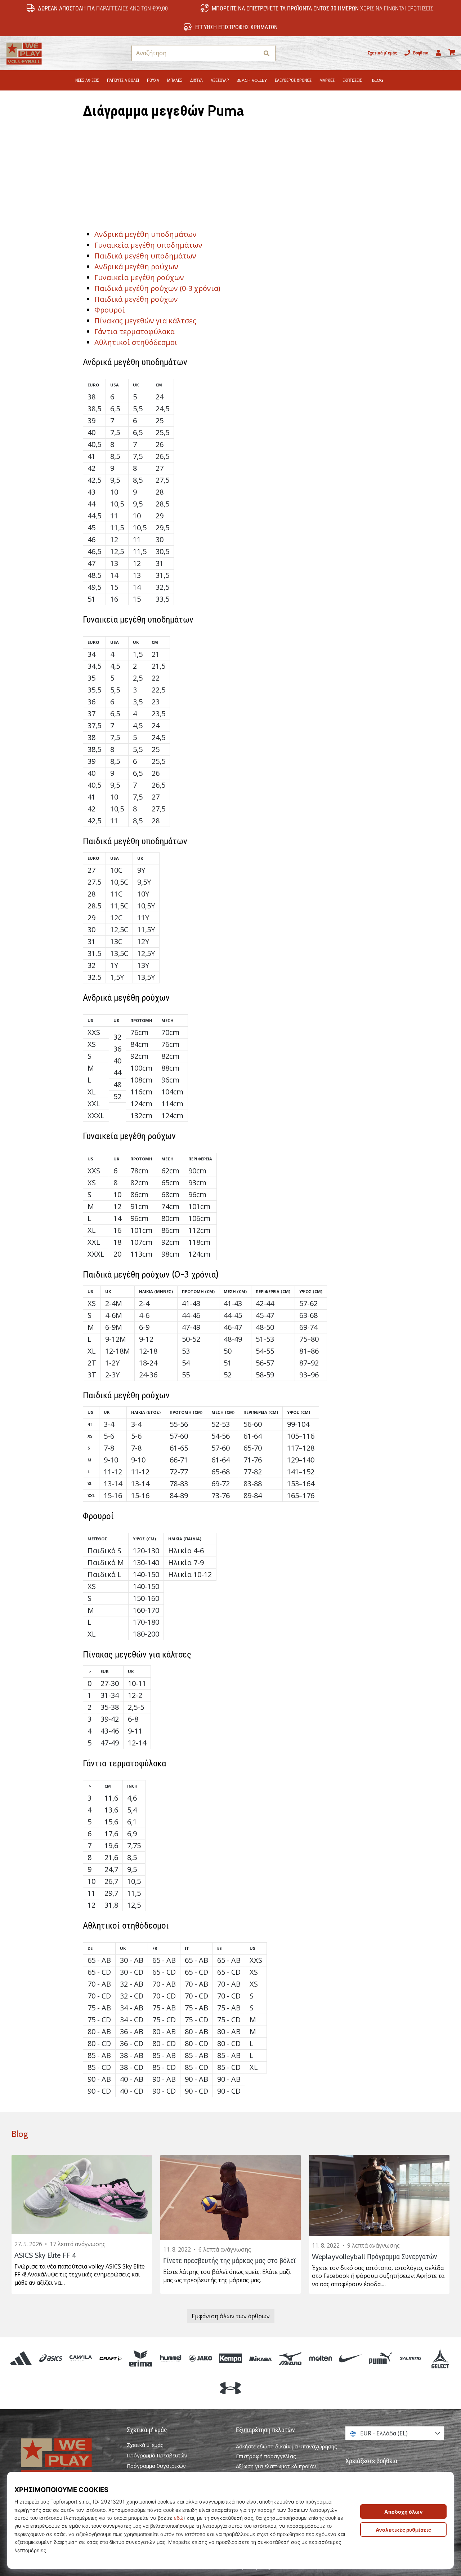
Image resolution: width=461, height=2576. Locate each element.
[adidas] (21, 2358)
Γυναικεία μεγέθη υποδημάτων (148, 245)
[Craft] (111, 2358)
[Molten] (320, 2358)
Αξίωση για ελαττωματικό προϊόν (276, 2466)
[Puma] (380, 2358)
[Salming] (410, 2358)
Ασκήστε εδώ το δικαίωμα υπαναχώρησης (287, 2446)
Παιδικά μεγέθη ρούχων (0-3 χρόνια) (157, 288)
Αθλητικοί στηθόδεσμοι (136, 342)
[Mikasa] (261, 2358)
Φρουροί (110, 310)
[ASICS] (51, 2358)
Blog (20, 2134)
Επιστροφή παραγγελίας (266, 2456)
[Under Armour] (230, 2388)
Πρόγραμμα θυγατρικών (156, 2466)
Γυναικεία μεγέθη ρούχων (139, 277)
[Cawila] (80, 2358)
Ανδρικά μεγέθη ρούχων (136, 267)
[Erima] (141, 2358)
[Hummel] (171, 2358)
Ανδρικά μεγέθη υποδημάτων (146, 234)
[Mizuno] (290, 2358)
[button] (253, 53)
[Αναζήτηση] (267, 53)
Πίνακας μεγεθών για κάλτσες (145, 321)
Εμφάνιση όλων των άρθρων (231, 2316)
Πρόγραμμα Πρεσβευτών (157, 2456)
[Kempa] (230, 2358)
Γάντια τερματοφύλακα (135, 331)
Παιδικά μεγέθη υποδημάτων (145, 256)
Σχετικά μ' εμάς (382, 53)
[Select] (440, 2358)
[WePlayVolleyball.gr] (67, 2459)
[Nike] (350, 2358)
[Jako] (200, 2358)
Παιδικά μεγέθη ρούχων (136, 299)
